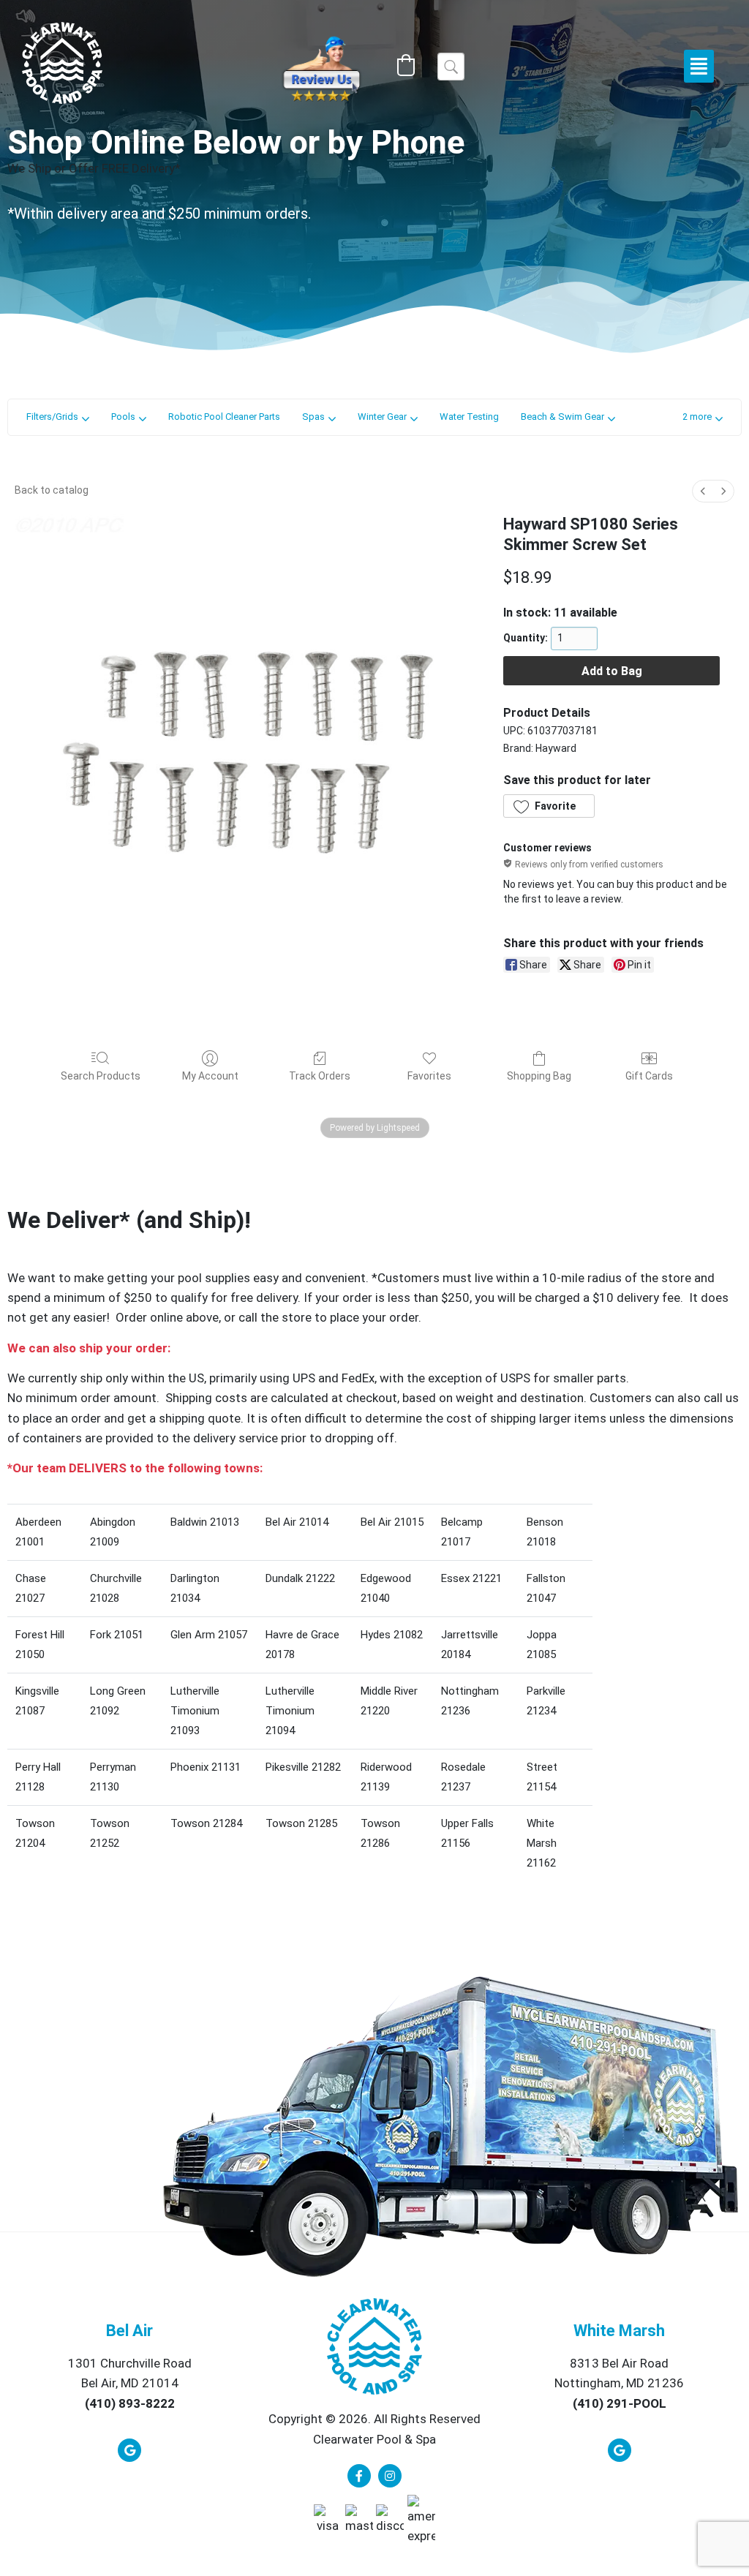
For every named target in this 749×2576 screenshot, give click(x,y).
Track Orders (320, 1076)
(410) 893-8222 (130, 2403)
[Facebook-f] (359, 2476)
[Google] (129, 2450)
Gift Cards (649, 1076)
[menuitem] (703, 491)
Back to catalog (52, 490)
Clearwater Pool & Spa (374, 2439)
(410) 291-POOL (620, 2403)
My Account (210, 1076)
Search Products (101, 1076)
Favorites (429, 1076)
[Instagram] (390, 2476)
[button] (406, 65)
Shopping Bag (539, 1076)
